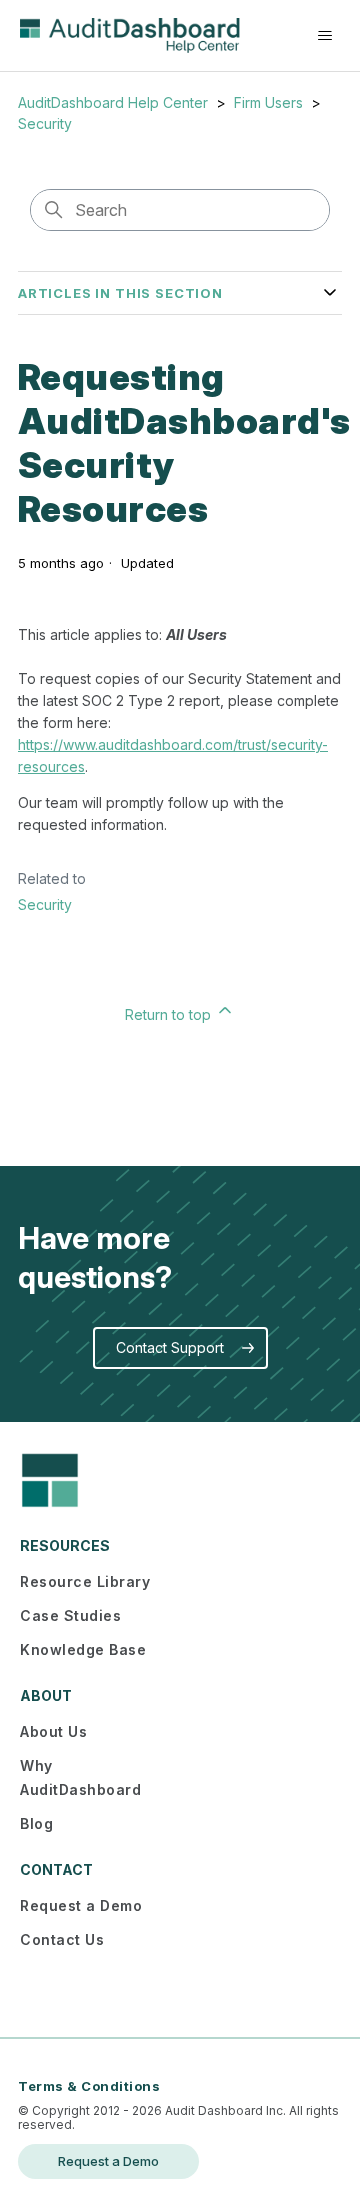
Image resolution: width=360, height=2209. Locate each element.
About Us (53, 1731)
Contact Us (62, 1939)
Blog (36, 1823)
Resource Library (85, 1581)
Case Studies (70, 1615)
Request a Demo (81, 1905)
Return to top (170, 1014)
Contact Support (170, 1347)
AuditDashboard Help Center (113, 102)
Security (45, 123)
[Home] (130, 35)
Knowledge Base (83, 1649)
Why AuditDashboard (80, 1777)
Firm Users (268, 102)
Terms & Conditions (89, 2086)
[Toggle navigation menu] (324, 36)
